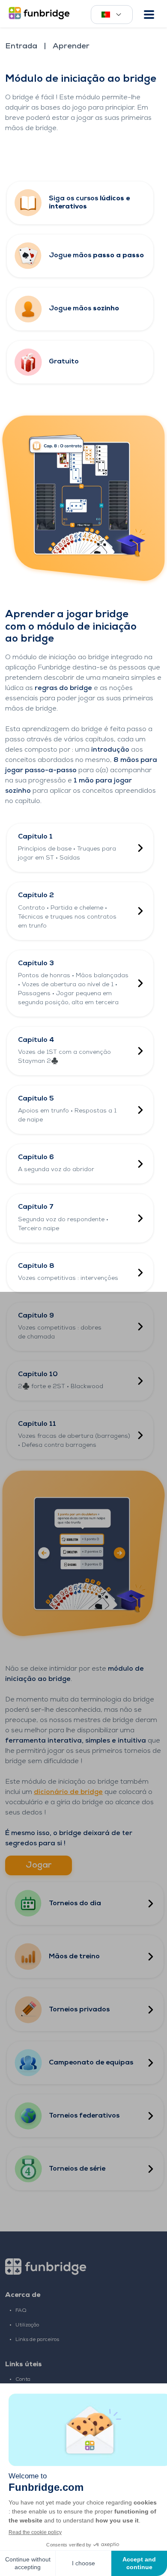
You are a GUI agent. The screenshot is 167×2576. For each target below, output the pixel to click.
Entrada (21, 47)
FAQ (21, 2311)
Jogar (39, 1865)
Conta (23, 2380)
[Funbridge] (41, 14)
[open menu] (149, 15)
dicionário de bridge (68, 1792)
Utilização (27, 2325)
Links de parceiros (37, 2340)
